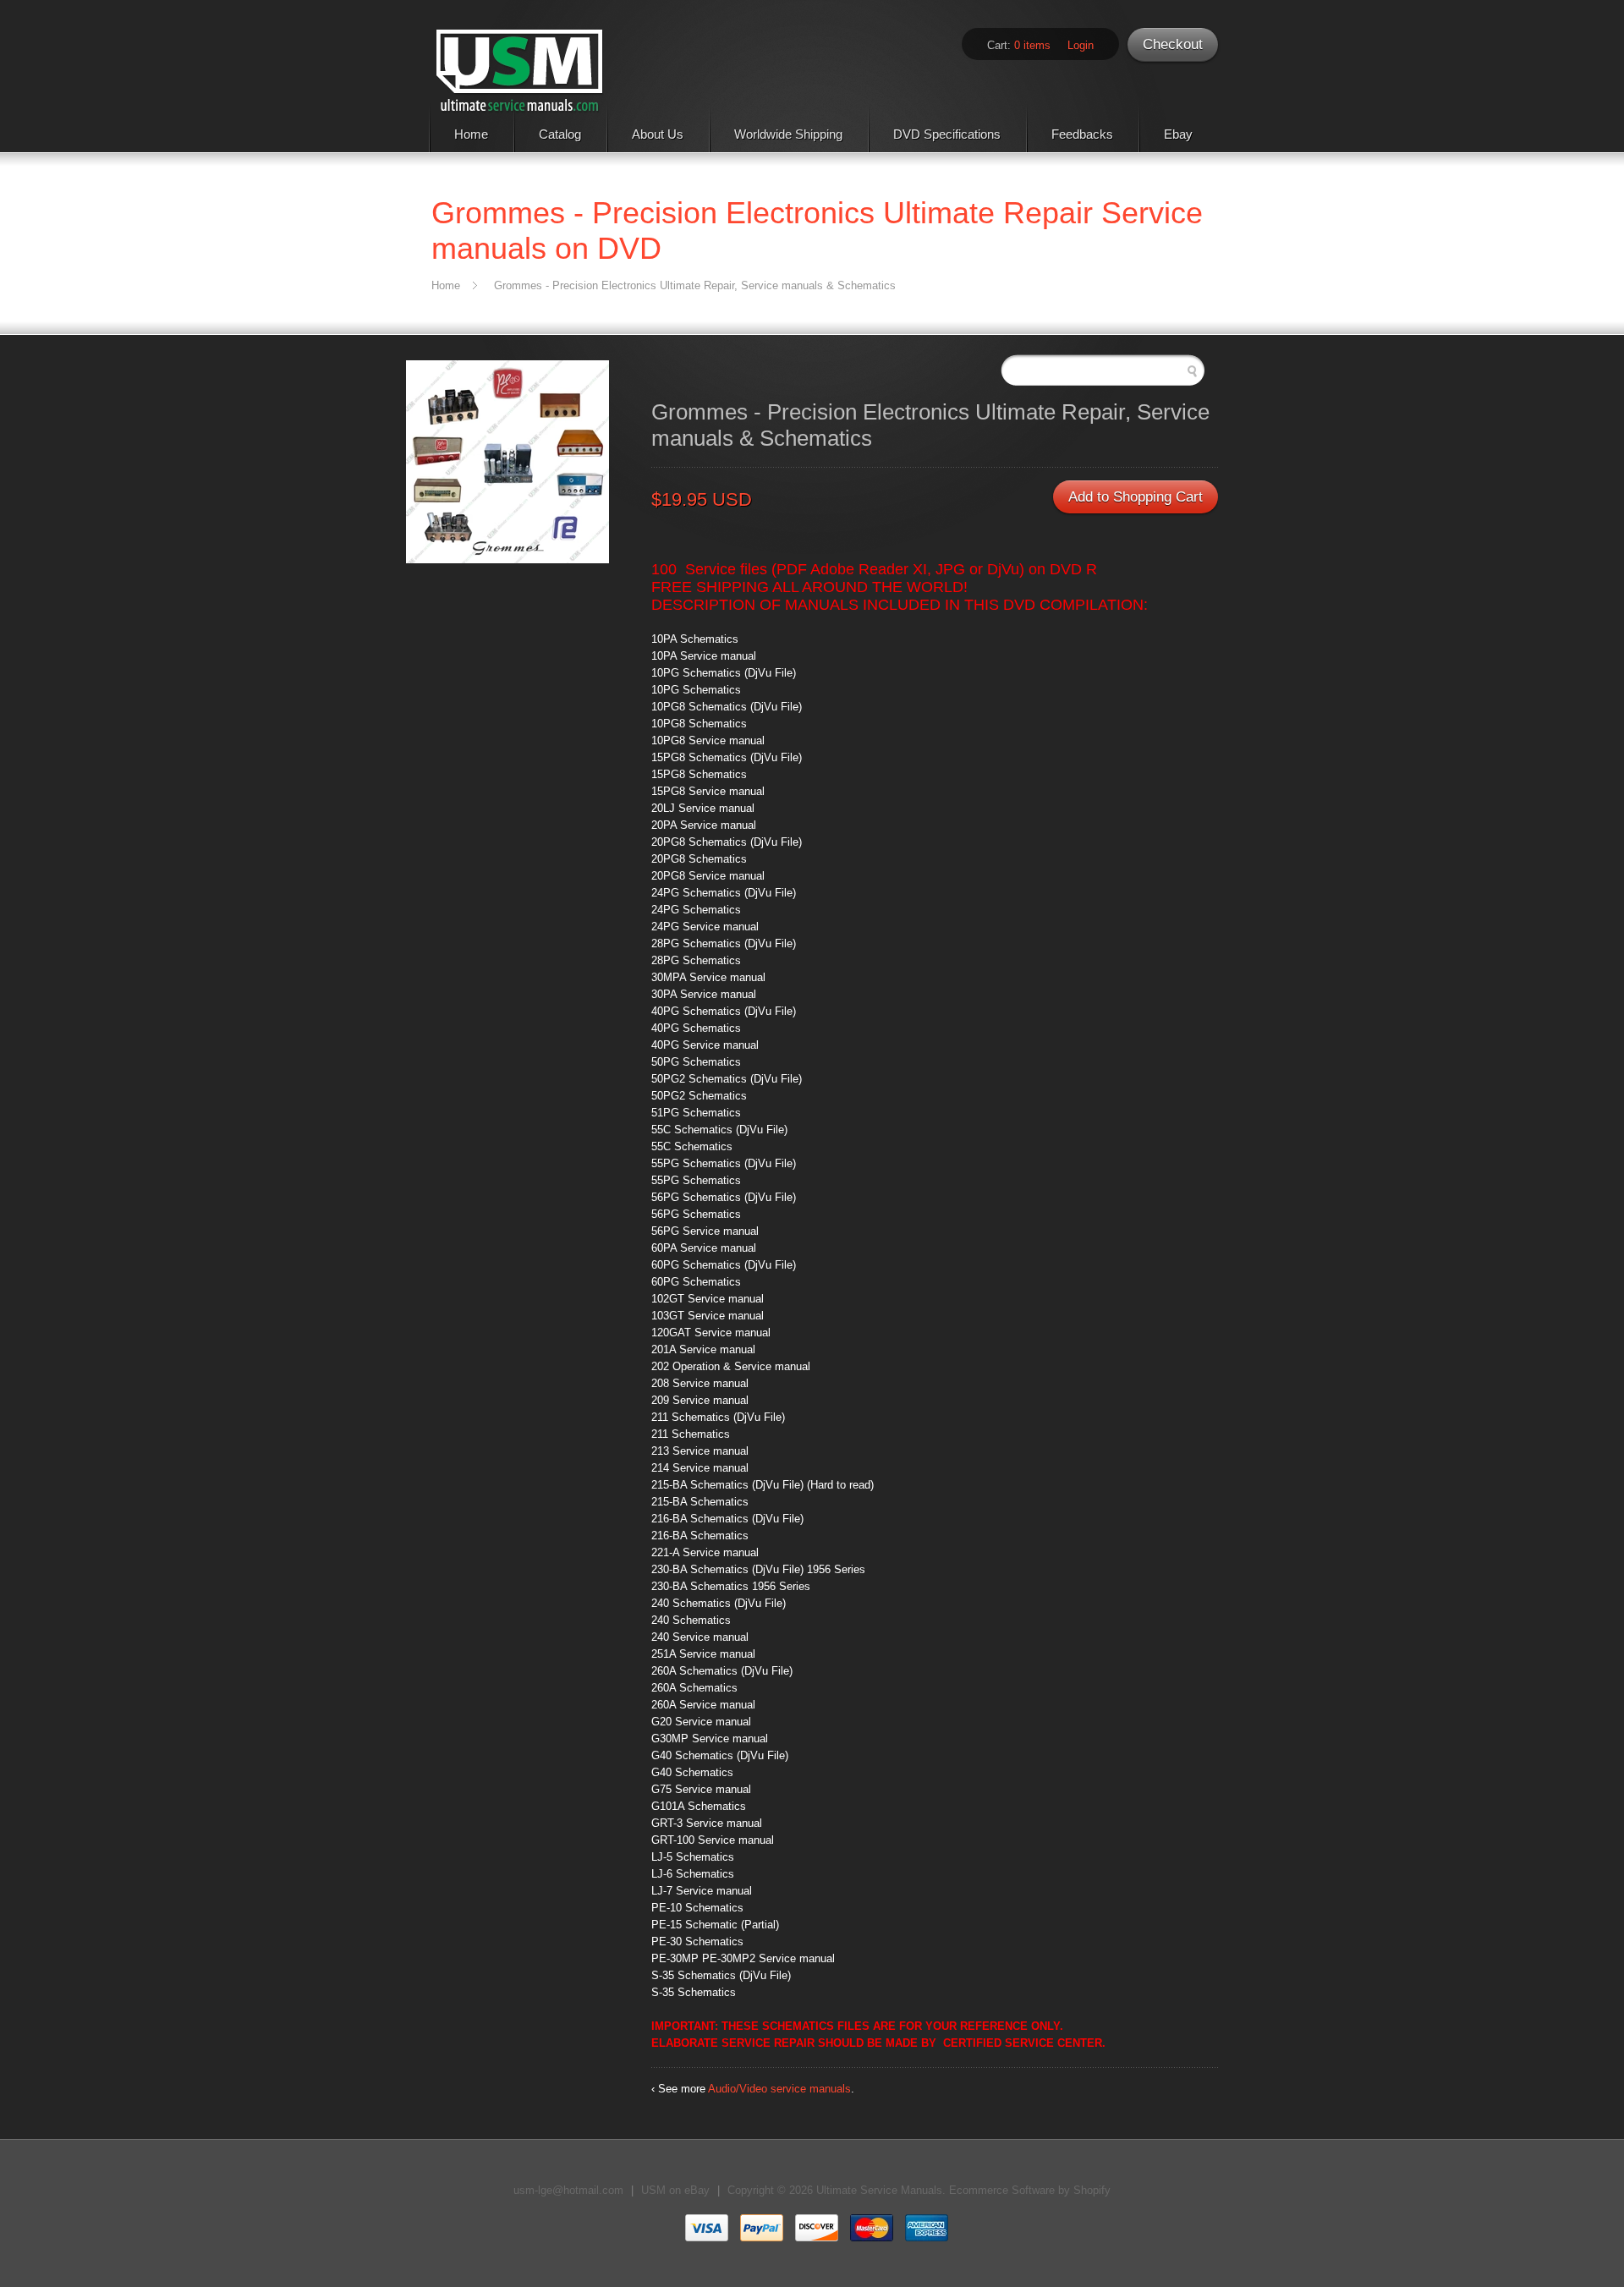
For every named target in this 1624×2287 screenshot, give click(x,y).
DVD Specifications (947, 134)
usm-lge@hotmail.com (568, 2190)
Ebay (1178, 134)
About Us (658, 134)
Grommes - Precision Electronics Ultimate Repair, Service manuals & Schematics (695, 285)
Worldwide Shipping (788, 134)
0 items (1032, 45)
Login (1081, 45)
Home (471, 134)
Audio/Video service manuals (779, 2089)
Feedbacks (1082, 134)
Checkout (1173, 44)
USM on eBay (675, 2190)
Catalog (560, 134)
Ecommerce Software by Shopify (1030, 2190)
